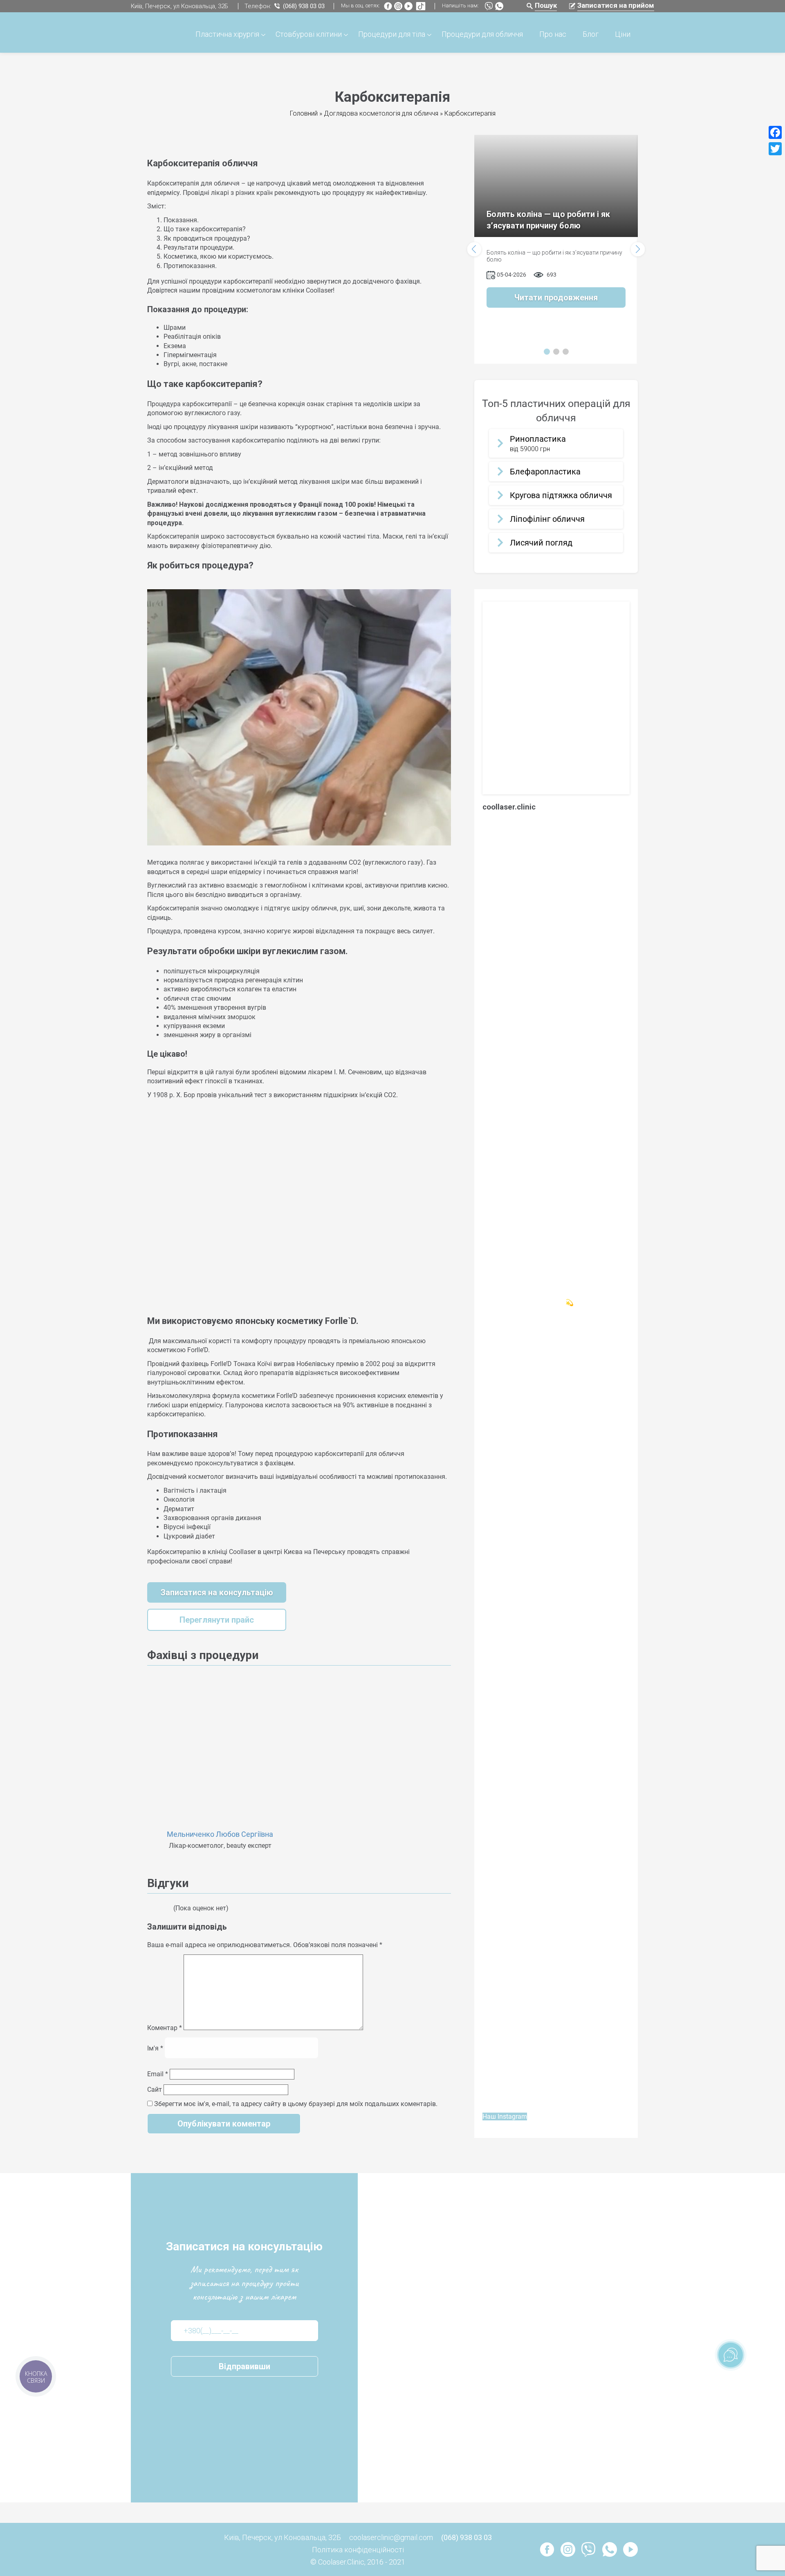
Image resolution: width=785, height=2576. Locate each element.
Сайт (155, 2090)
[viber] (488, 7)
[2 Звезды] (155, 1908)
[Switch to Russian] (151, 144)
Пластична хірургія (227, 34)
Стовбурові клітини (309, 34)
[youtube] (407, 7)
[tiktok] (419, 7)
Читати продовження (556, 297)
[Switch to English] (160, 144)
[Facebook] (775, 132)
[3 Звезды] (159, 1908)
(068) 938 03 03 (304, 6)
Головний (304, 113)
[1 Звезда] (150, 1908)
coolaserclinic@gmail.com (391, 2537)
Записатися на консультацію (217, 1592)
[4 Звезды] (164, 1908)
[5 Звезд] (169, 1908)
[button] (474, 249)
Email (158, 2074)
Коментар (165, 2028)
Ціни (623, 34)
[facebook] (388, 7)
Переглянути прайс (217, 1620)
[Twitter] (775, 149)
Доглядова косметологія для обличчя (381, 113)
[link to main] (151, 33)
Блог (591, 34)
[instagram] (397, 7)
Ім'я (155, 2048)
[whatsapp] (498, 7)
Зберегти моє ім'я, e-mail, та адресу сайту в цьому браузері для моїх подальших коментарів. (296, 2104)
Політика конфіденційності (358, 2550)
